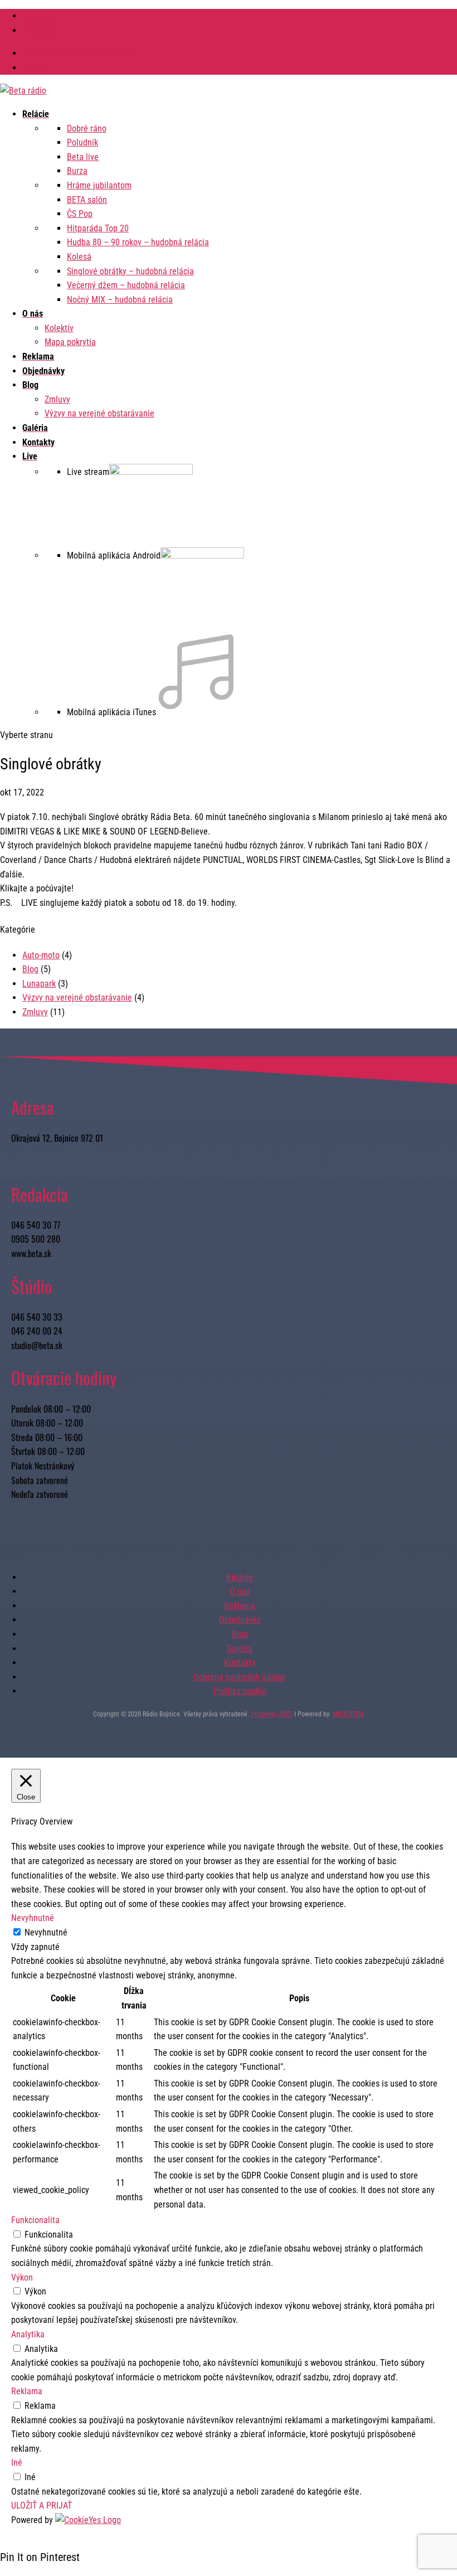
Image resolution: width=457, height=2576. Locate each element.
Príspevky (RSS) (272, 1714)
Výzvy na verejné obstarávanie (77, 53)
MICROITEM (348, 1714)
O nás (240, 1591)
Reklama (240, 1606)
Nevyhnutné (46, 1932)
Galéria (240, 1649)
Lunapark (39, 984)
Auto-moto (41, 955)
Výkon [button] (22, 2277)
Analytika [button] (28, 2334)
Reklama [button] (27, 2391)
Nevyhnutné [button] (33, 1918)
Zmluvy (35, 68)
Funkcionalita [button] (35, 2220)
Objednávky (240, 1620)
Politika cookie (240, 1691)
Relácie (240, 1577)
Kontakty (240, 1663)
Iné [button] (17, 2463)
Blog (30, 969)
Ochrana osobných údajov (240, 1677)
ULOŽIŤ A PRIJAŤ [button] (42, 2505)
